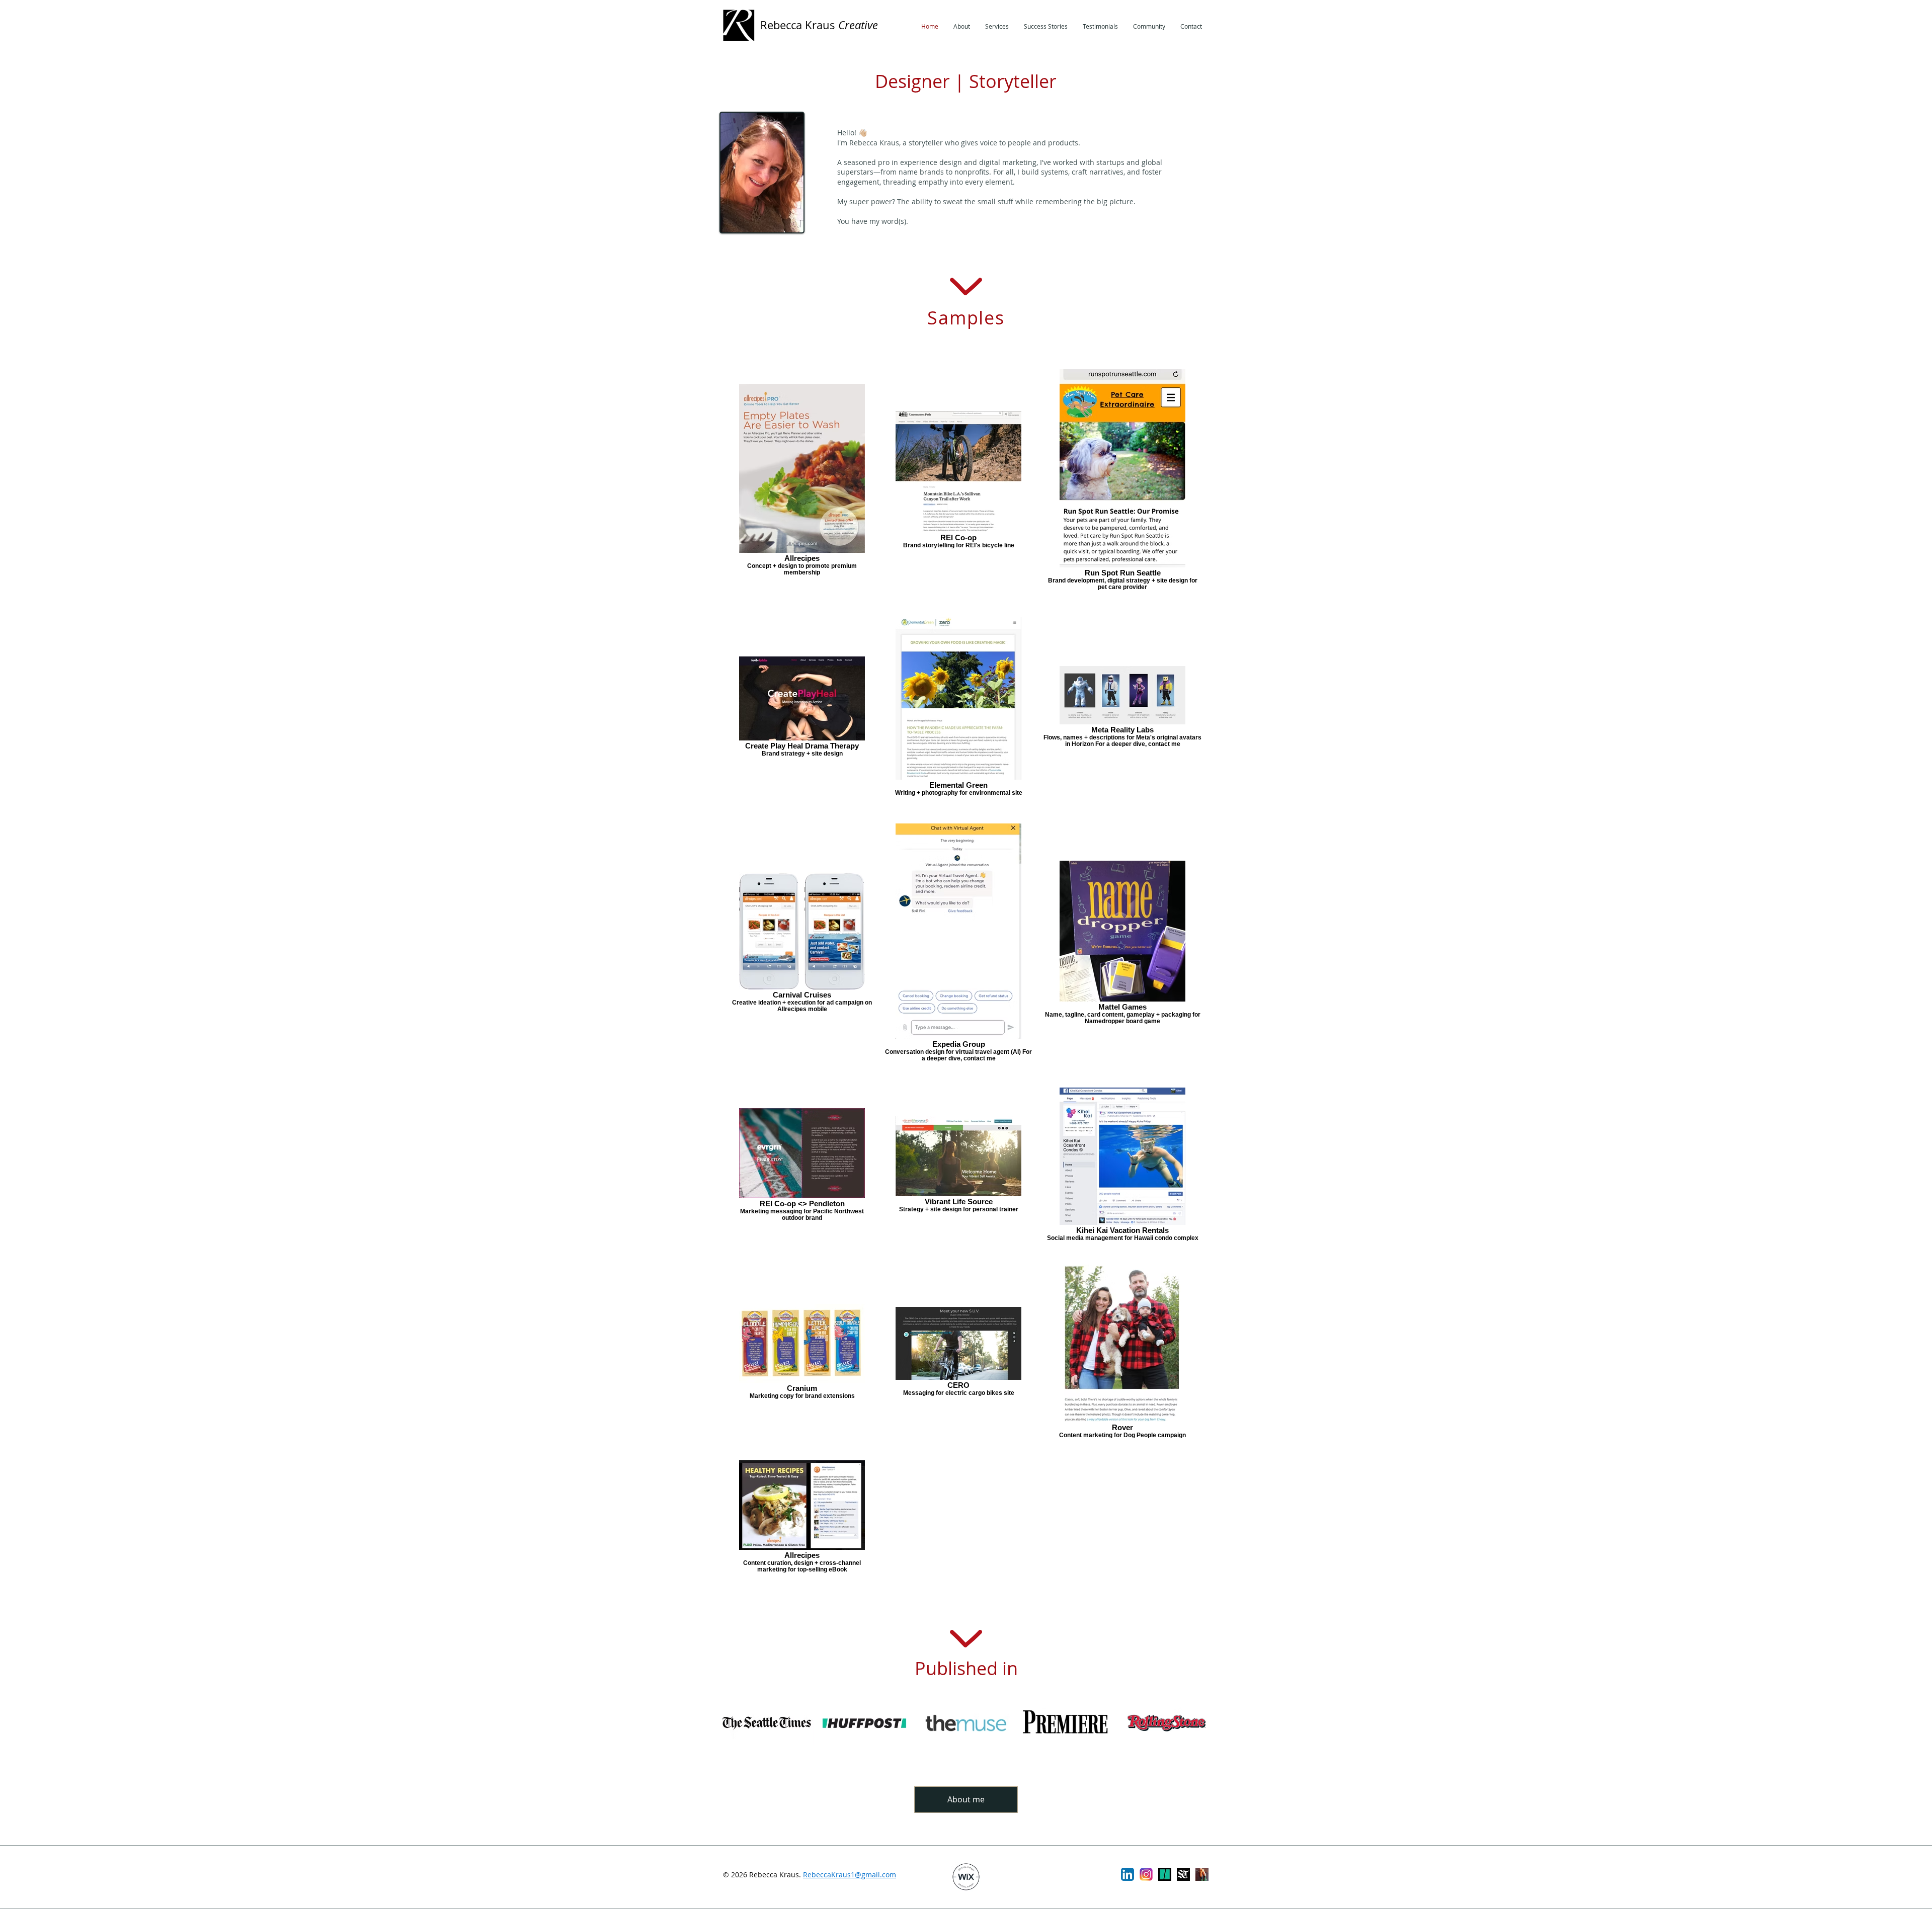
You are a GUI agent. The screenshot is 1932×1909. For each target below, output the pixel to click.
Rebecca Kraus (819, 25)
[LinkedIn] (1128, 1874)
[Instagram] (1146, 1874)
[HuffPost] (1165, 1874)
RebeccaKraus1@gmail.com (850, 1875)
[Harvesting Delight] (1202, 1874)
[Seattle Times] (1183, 1874)
